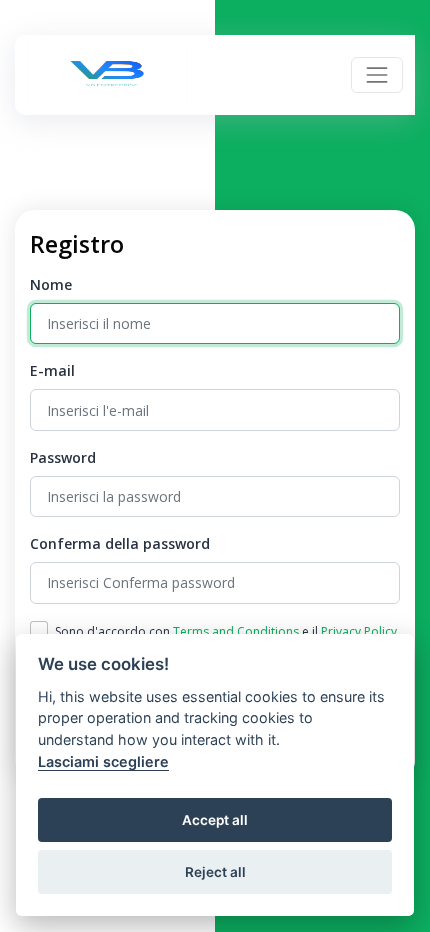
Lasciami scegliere (103, 761)
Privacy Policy (359, 631)
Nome (51, 284)
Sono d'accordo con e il (226, 631)
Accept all (215, 820)
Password (63, 457)
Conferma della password (120, 543)
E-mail (52, 370)
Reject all (215, 872)
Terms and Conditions (236, 631)
